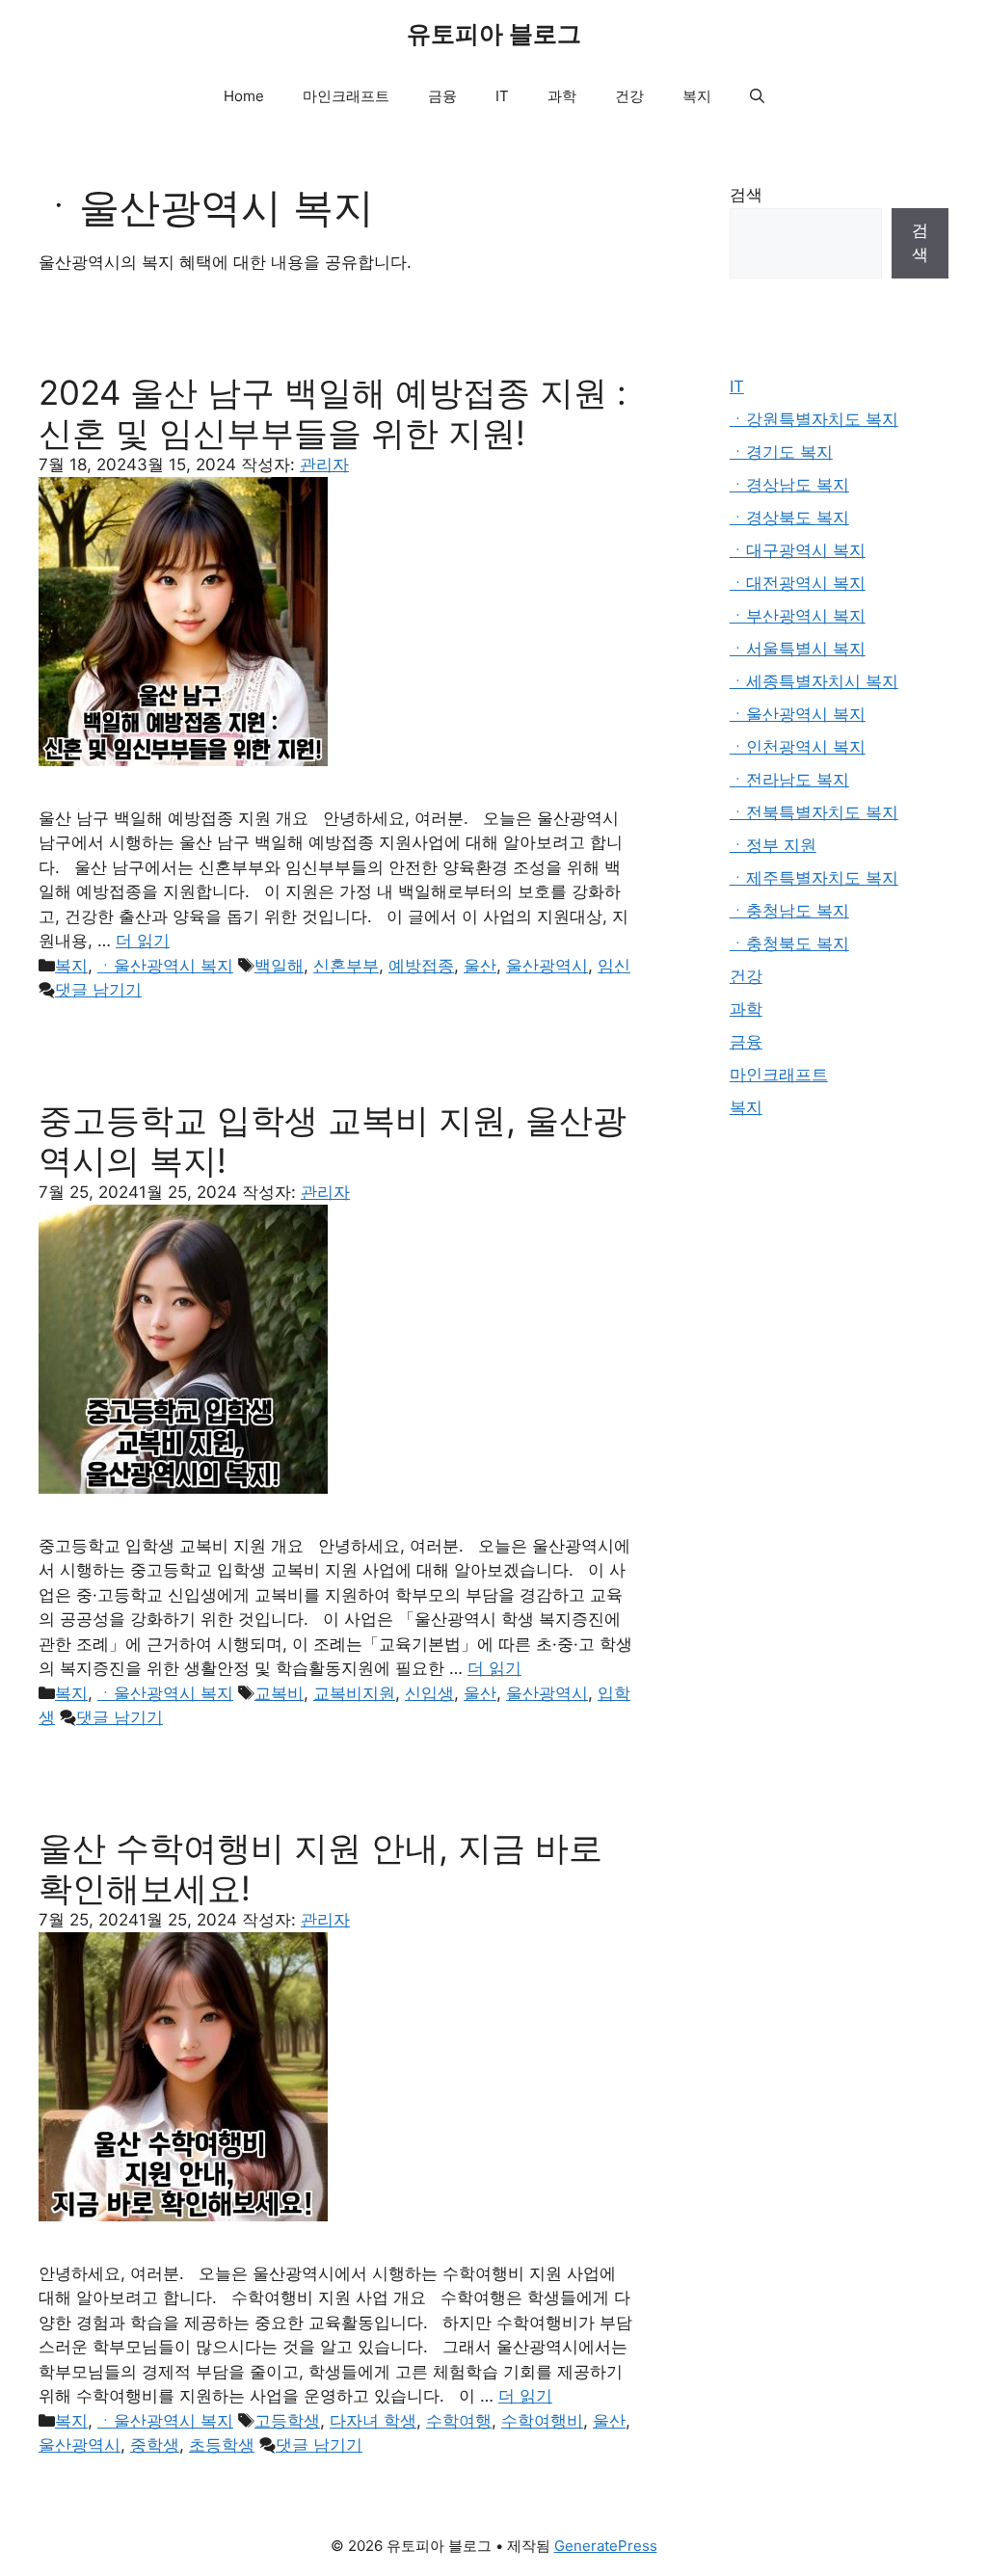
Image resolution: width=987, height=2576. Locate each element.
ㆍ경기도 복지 (781, 452)
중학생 (155, 2445)
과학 (562, 96)
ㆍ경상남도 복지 (789, 485)
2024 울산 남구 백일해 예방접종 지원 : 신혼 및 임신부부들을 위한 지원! (333, 412)
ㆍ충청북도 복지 (789, 943)
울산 (480, 966)
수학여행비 (542, 2421)
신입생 (429, 1693)
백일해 (279, 966)
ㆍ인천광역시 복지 (798, 747)
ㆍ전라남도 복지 (789, 780)
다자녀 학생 (373, 2421)
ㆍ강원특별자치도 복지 (814, 419)
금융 (442, 96)
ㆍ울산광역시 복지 (165, 966)
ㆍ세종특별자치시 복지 (814, 681)
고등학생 (287, 2421)
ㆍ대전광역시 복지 (798, 583)
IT (502, 96)
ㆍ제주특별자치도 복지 (814, 878)
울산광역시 (547, 966)
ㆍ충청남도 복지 (789, 911)
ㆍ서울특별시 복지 (798, 649)
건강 (629, 96)
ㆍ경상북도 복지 (789, 518)
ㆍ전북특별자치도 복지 (814, 812)
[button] (757, 96)
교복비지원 (354, 1693)
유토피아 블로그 (494, 34)
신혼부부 (346, 966)
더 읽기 (143, 941)
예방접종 (421, 966)
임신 (614, 966)
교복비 (279, 1693)
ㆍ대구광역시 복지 (798, 550)
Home (244, 96)
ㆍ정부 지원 (773, 845)
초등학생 (222, 2445)
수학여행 (459, 2421)
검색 (746, 195)
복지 (697, 96)
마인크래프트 (346, 96)
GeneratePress (606, 2546)
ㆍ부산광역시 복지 (798, 616)
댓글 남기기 (98, 990)
